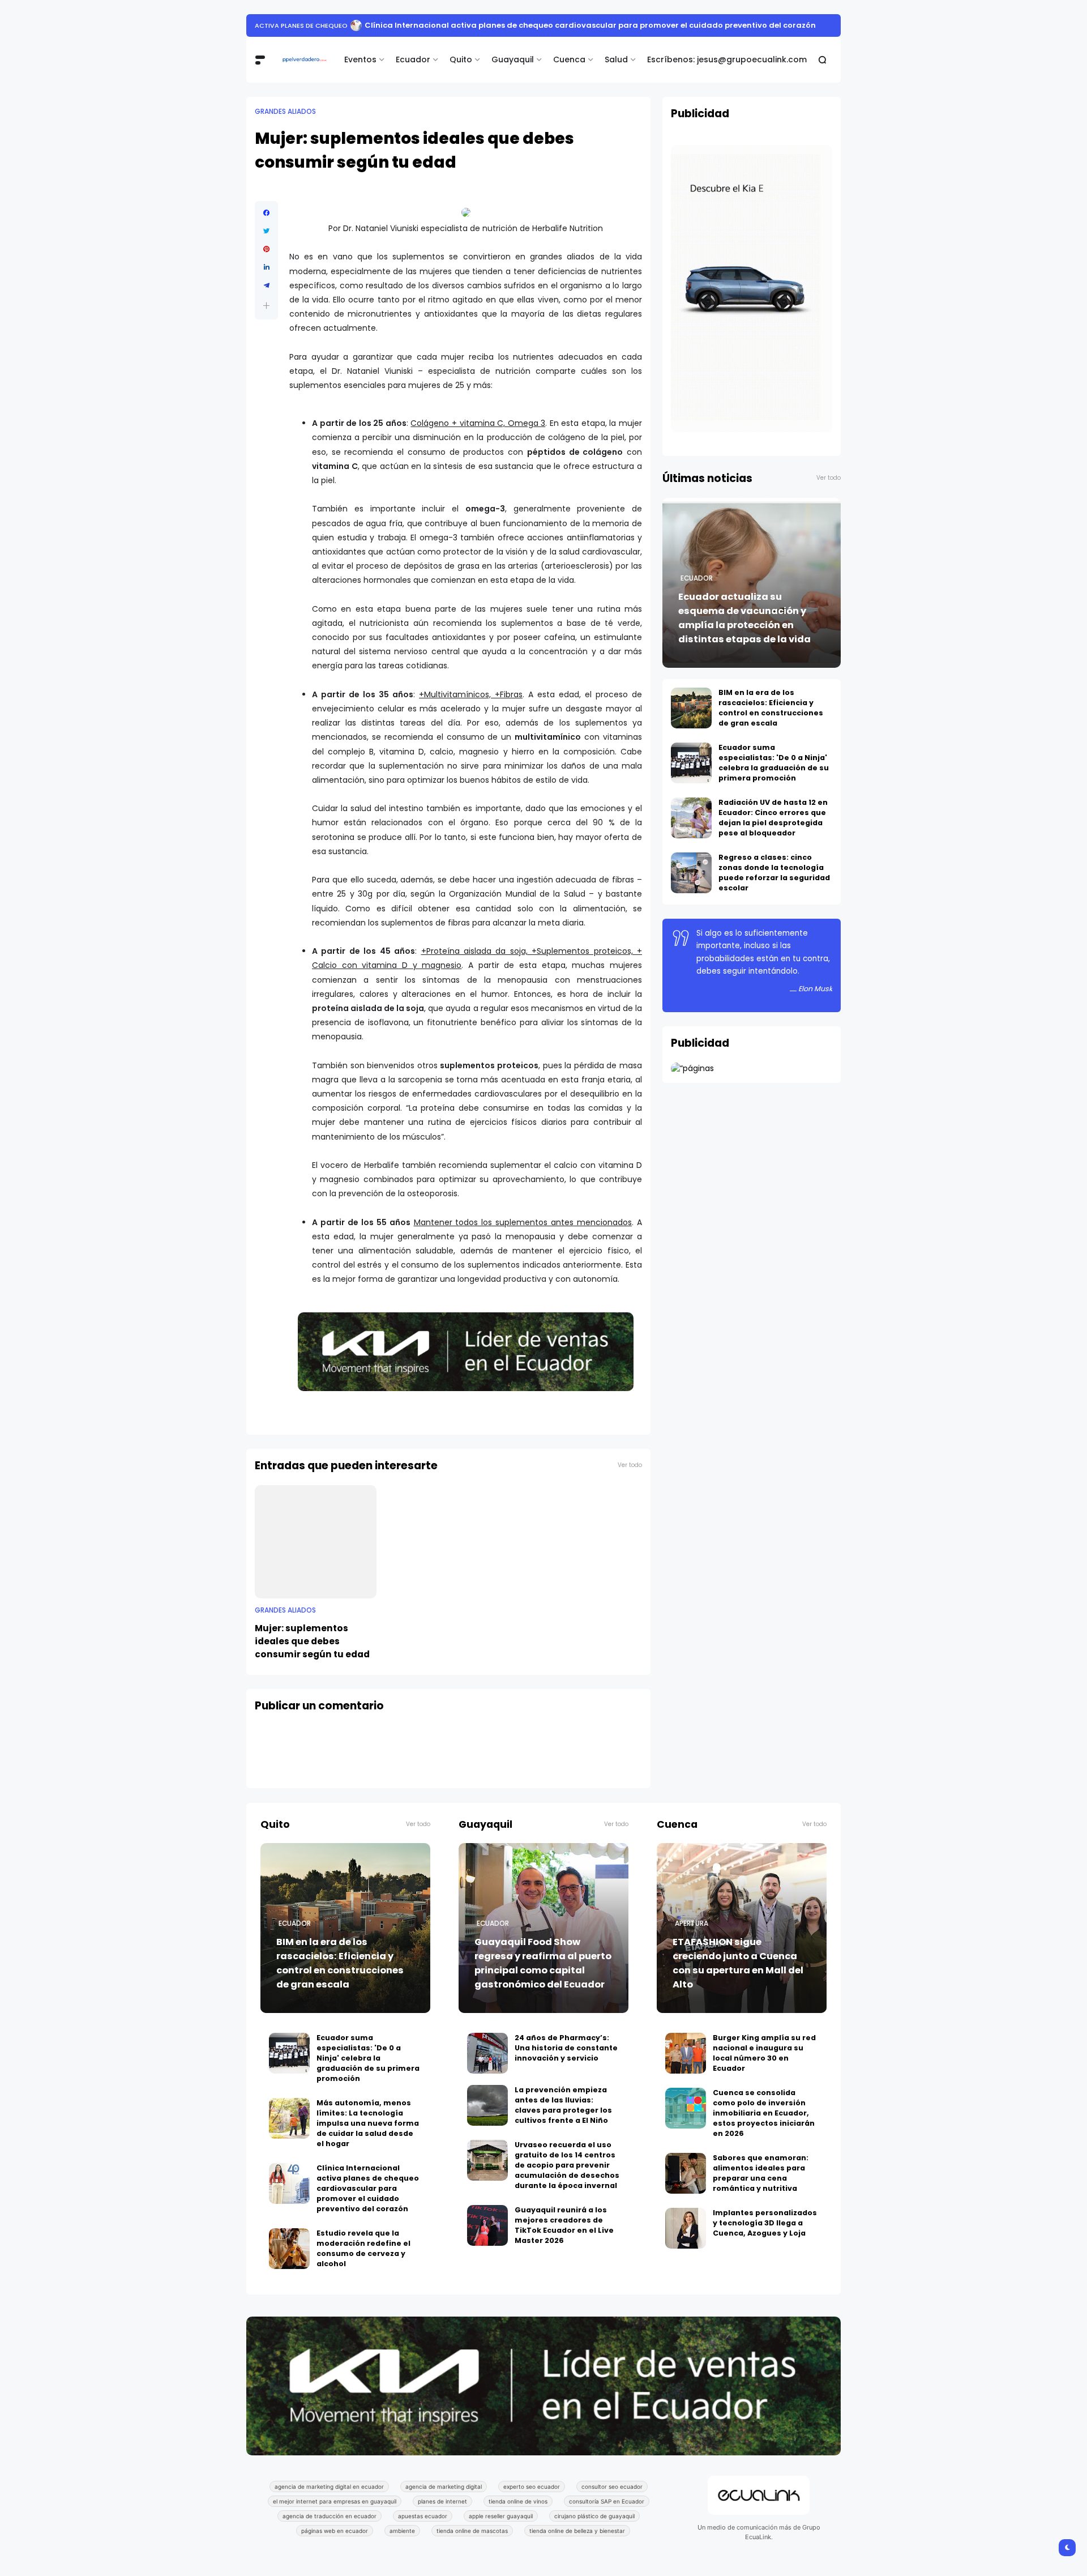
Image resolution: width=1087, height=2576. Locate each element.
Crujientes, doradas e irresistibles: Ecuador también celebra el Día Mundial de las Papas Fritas (534, 25)
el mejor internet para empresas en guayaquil (335, 2501)
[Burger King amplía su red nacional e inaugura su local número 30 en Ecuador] (686, 2053)
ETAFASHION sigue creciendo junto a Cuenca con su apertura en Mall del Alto (738, 1963)
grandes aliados (285, 112)
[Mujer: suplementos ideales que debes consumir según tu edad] (316, 1542)
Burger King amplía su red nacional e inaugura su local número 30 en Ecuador (764, 2053)
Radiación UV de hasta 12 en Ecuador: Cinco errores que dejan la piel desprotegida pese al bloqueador (773, 818)
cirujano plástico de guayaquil (594, 2516)
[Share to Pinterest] (266, 249)
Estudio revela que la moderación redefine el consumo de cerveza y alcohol (363, 2248)
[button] (266, 306)
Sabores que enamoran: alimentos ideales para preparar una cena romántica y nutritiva (761, 2173)
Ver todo (630, 1465)
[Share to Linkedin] (266, 267)
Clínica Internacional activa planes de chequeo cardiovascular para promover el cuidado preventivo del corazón (368, 2188)
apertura (692, 1924)
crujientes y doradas (293, 25)
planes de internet (442, 2501)
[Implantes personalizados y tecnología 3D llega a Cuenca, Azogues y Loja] (686, 2228)
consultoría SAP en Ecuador (607, 2501)
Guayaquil (513, 59)
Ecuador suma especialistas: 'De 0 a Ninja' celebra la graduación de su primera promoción (774, 763)
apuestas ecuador (423, 2516)
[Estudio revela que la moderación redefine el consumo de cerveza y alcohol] (289, 2249)
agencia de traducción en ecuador (329, 2516)
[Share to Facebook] (266, 213)
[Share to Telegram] (266, 285)
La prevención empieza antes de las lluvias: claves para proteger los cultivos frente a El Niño (563, 2105)
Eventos (360, 59)
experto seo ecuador (532, 2487)
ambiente (402, 2531)
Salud (616, 59)
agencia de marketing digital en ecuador (329, 2487)
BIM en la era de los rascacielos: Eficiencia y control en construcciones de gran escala (771, 708)
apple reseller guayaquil (501, 2516)
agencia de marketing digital (444, 2487)
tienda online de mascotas (472, 2531)
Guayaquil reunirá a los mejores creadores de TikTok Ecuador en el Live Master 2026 (564, 2225)
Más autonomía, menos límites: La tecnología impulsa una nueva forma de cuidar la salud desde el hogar (368, 2123)
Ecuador (413, 59)
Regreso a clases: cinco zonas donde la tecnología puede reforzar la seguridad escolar (774, 873)
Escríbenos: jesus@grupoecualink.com (727, 59)
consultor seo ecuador (612, 2487)
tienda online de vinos (518, 2501)
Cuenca (569, 59)
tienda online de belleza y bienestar (577, 2531)
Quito (461, 59)
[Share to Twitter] (266, 231)
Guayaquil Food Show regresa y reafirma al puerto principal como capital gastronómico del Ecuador (543, 1963)
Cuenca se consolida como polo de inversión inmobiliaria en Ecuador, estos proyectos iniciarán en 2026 (764, 2113)
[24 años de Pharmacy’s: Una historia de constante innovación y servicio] (487, 2053)
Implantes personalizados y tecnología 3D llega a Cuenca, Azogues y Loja (765, 2223)
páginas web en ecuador (335, 2531)
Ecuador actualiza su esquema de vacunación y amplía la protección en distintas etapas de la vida (744, 618)
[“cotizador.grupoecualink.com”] (692, 1068)
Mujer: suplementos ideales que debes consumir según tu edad (312, 1641)
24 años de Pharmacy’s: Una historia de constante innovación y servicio (566, 2048)
